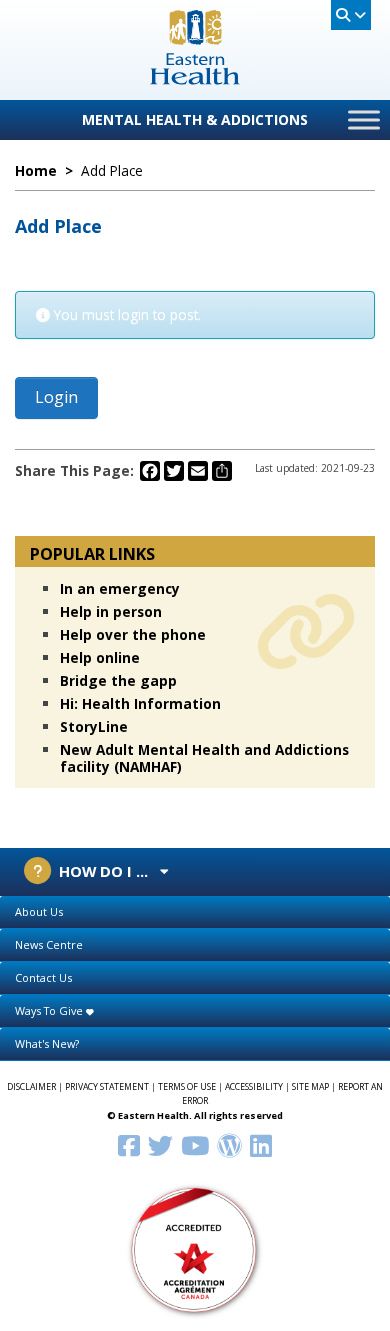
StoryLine (94, 726)
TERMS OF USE (187, 1087)
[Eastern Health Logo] (195, 78)
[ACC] (195, 1248)
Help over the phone (133, 634)
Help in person (111, 611)
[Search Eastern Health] (351, 15)
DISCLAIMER (31, 1087)
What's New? (47, 1043)
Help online (100, 657)
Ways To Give (50, 1010)
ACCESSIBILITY (254, 1087)
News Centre (49, 944)
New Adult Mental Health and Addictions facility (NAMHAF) (204, 758)
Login (56, 397)
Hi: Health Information (140, 703)
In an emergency (120, 588)
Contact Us (43, 977)
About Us (39, 911)
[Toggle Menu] (364, 119)
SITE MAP (310, 1087)
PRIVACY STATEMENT (107, 1087)
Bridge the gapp (118, 680)
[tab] (195, 912)
